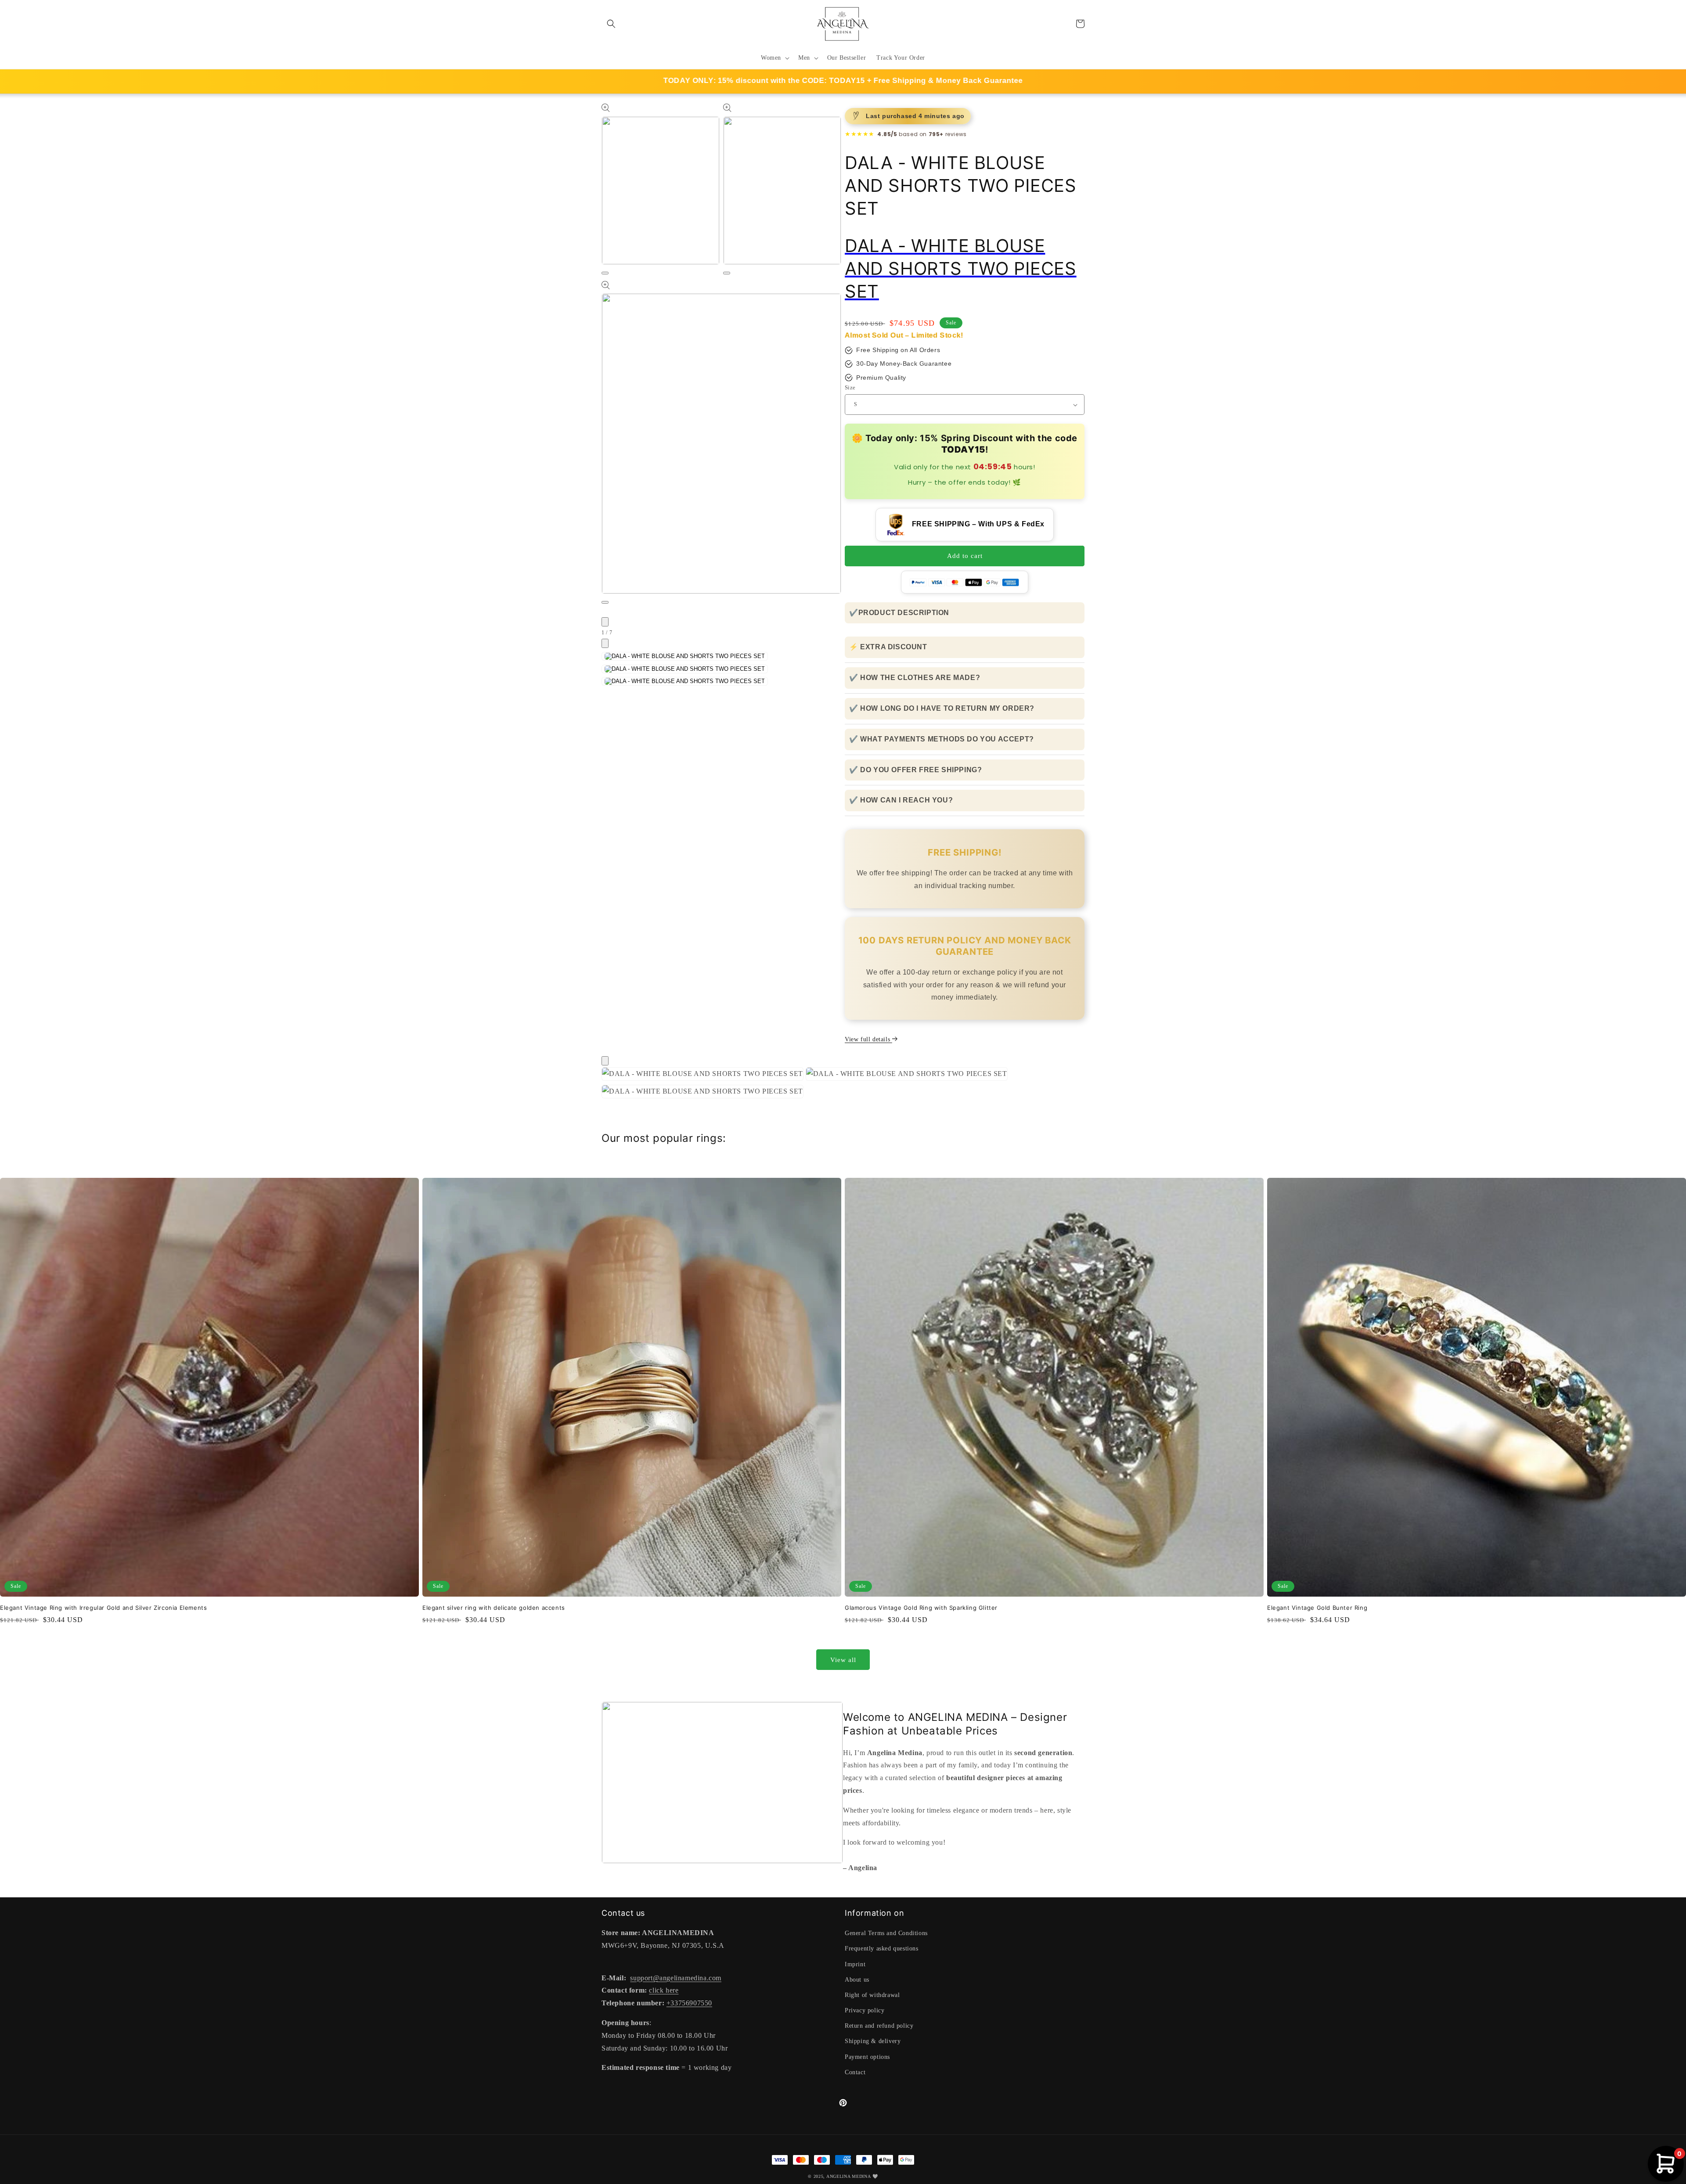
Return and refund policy (879, 2026)
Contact (855, 2072)
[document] (843, 1085)
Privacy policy (865, 2010)
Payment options (867, 2057)
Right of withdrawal (872, 1995)
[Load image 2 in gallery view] (685, 669)
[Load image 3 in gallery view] (685, 681)
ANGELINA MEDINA (849, 2176)
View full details (868, 1039)
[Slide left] (605, 622)
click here (664, 1990)
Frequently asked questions (882, 1948)
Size (850, 387)
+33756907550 (689, 2003)
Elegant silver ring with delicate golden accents (494, 1608)
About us (857, 1980)
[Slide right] (605, 643)
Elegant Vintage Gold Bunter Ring (1317, 1608)
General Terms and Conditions (886, 1933)
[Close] (605, 1061)
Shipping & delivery (873, 2041)
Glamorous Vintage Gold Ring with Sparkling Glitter (921, 1608)
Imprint (855, 1964)
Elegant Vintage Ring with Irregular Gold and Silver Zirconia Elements (103, 1608)
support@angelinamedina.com (676, 1978)
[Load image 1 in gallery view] (685, 656)
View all (843, 1660)
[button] (611, 24)
